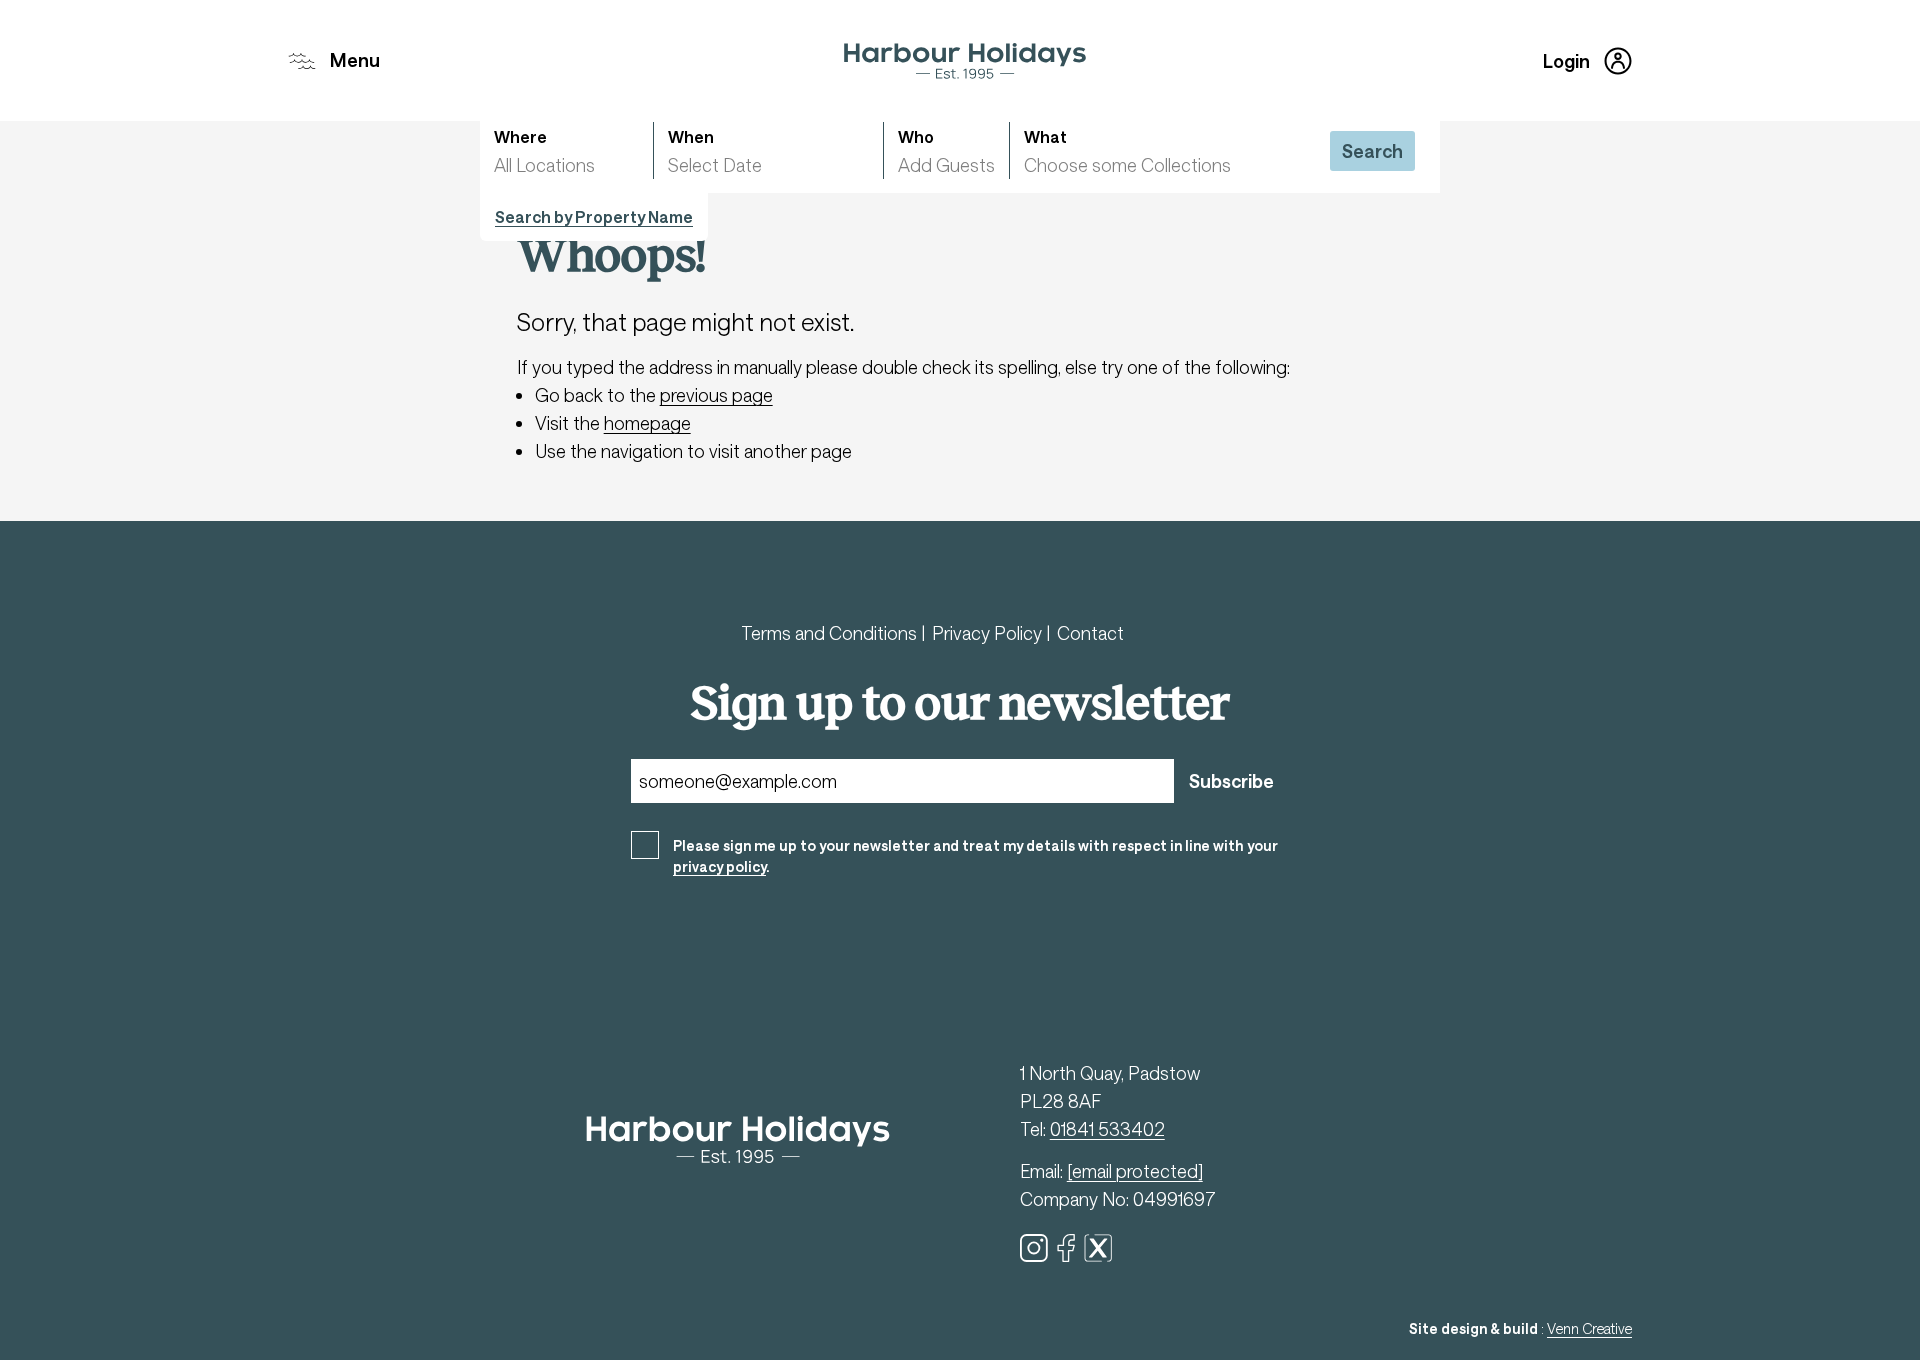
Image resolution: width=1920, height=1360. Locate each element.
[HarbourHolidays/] (1066, 1248)
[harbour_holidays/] (1034, 1248)
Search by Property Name (594, 216)
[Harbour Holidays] (965, 61)
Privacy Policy (989, 633)
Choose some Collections (1127, 165)
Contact (1090, 633)
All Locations (544, 165)
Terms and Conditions (831, 633)
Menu (355, 60)
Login (1566, 61)
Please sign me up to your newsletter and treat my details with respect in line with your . (975, 856)
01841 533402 (1107, 1129)
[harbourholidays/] (1098, 1248)
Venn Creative (1589, 1328)
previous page (716, 395)
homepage (647, 423)
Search (1372, 151)
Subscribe (1231, 781)
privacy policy (719, 866)
